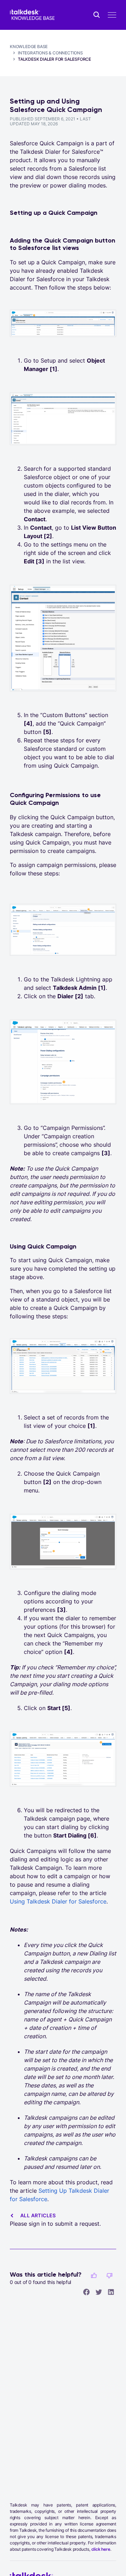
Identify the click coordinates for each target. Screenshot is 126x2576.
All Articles (38, 2215)
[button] (94, 2276)
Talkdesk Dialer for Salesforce (54, 59)
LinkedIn (111, 2292)
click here (101, 2549)
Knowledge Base (29, 47)
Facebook (86, 2292)
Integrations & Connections (50, 53)
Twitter (99, 2292)
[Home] (32, 15)
